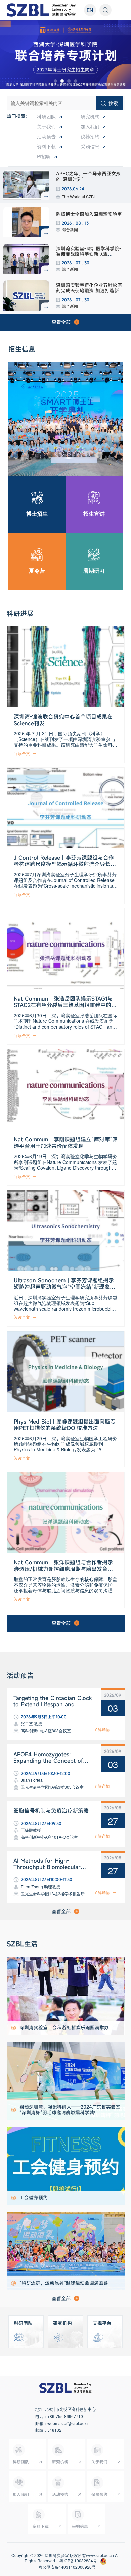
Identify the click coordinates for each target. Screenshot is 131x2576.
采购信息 (90, 146)
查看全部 (61, 322)
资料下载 (46, 146)
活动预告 (46, 136)
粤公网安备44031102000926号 (67, 2567)
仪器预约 (90, 136)
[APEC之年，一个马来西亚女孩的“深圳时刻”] (26, 185)
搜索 (113, 103)
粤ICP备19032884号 (78, 2561)
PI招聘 (44, 156)
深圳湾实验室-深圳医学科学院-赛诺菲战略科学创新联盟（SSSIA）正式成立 (89, 254)
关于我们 (46, 126)
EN (90, 10)
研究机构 (90, 116)
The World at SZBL (79, 196)
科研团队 (46, 116)
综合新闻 (70, 229)
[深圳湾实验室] (41, 10)
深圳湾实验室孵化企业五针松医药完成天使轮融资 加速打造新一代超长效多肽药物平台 (90, 291)
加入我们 (90, 126)
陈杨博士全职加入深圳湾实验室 (89, 214)
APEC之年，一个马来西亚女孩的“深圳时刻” (88, 176)
